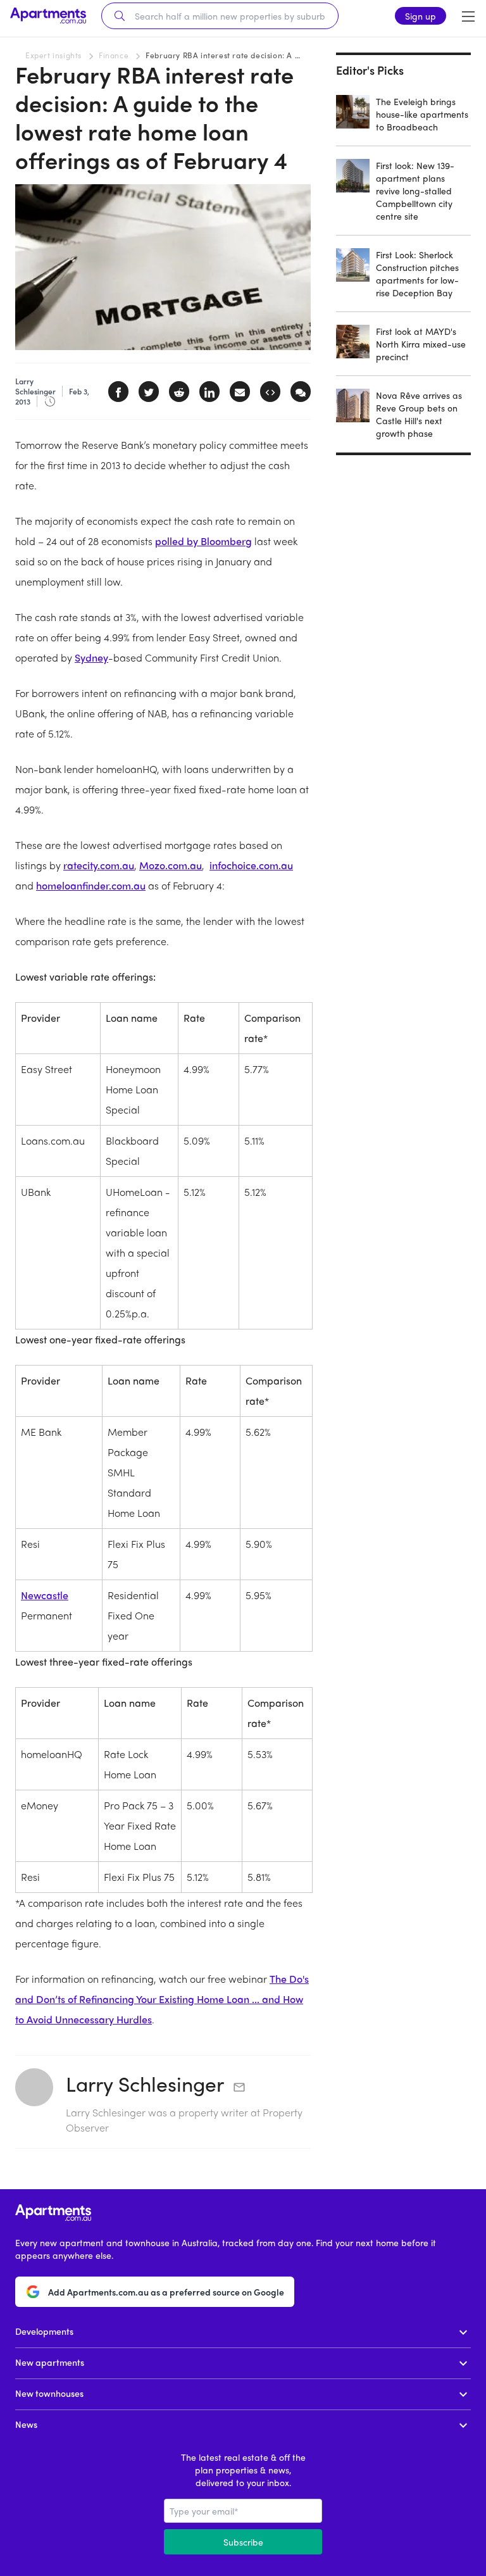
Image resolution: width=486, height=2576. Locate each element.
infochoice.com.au (251, 865)
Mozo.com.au (171, 865)
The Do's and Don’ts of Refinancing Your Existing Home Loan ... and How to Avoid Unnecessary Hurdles (162, 1999)
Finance (114, 55)
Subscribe (243, 2542)
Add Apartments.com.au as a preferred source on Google (166, 2292)
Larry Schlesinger (145, 2083)
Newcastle (45, 1595)
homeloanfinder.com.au (91, 885)
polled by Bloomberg (203, 541)
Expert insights (53, 55)
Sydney (91, 657)
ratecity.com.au (99, 865)
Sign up (421, 16)
